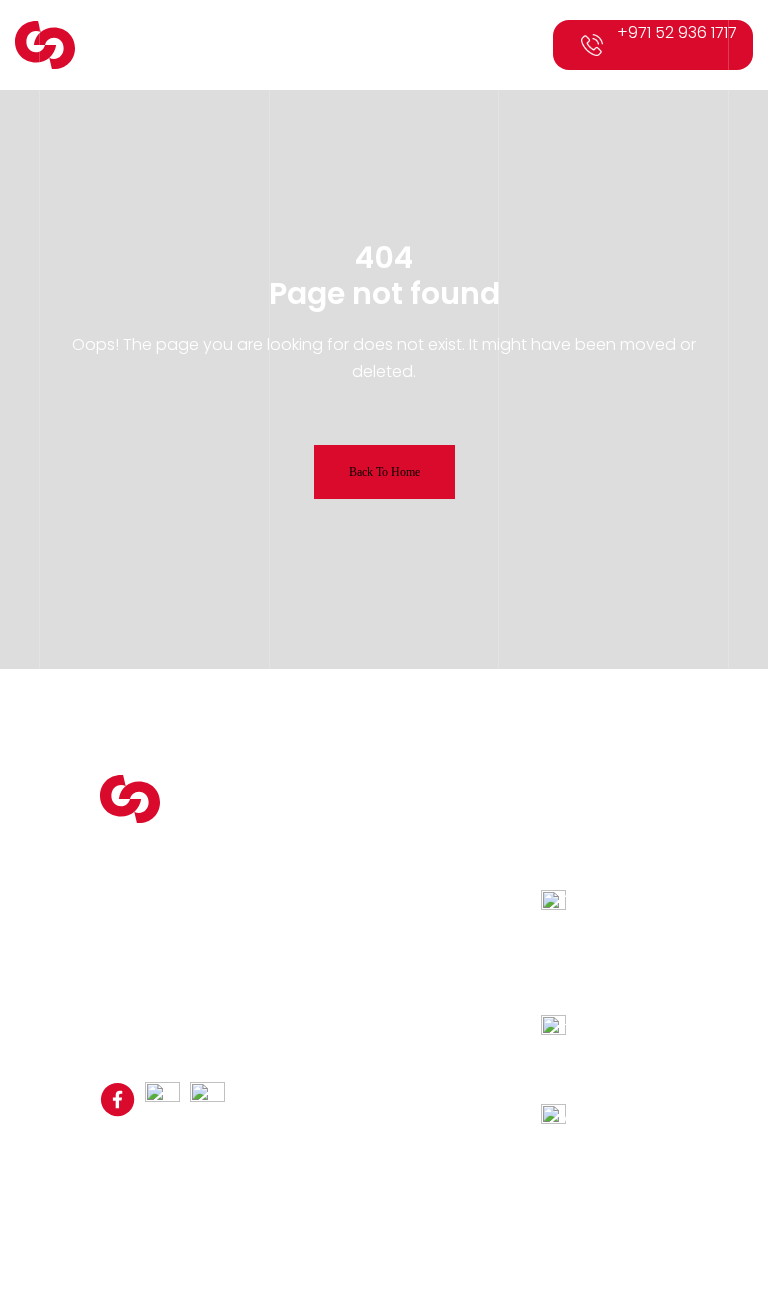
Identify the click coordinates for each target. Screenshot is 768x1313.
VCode (594, 1182)
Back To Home (384, 472)
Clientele (322, 892)
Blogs (312, 940)
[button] (527, 45)
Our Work (324, 916)
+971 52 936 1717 (677, 32)
